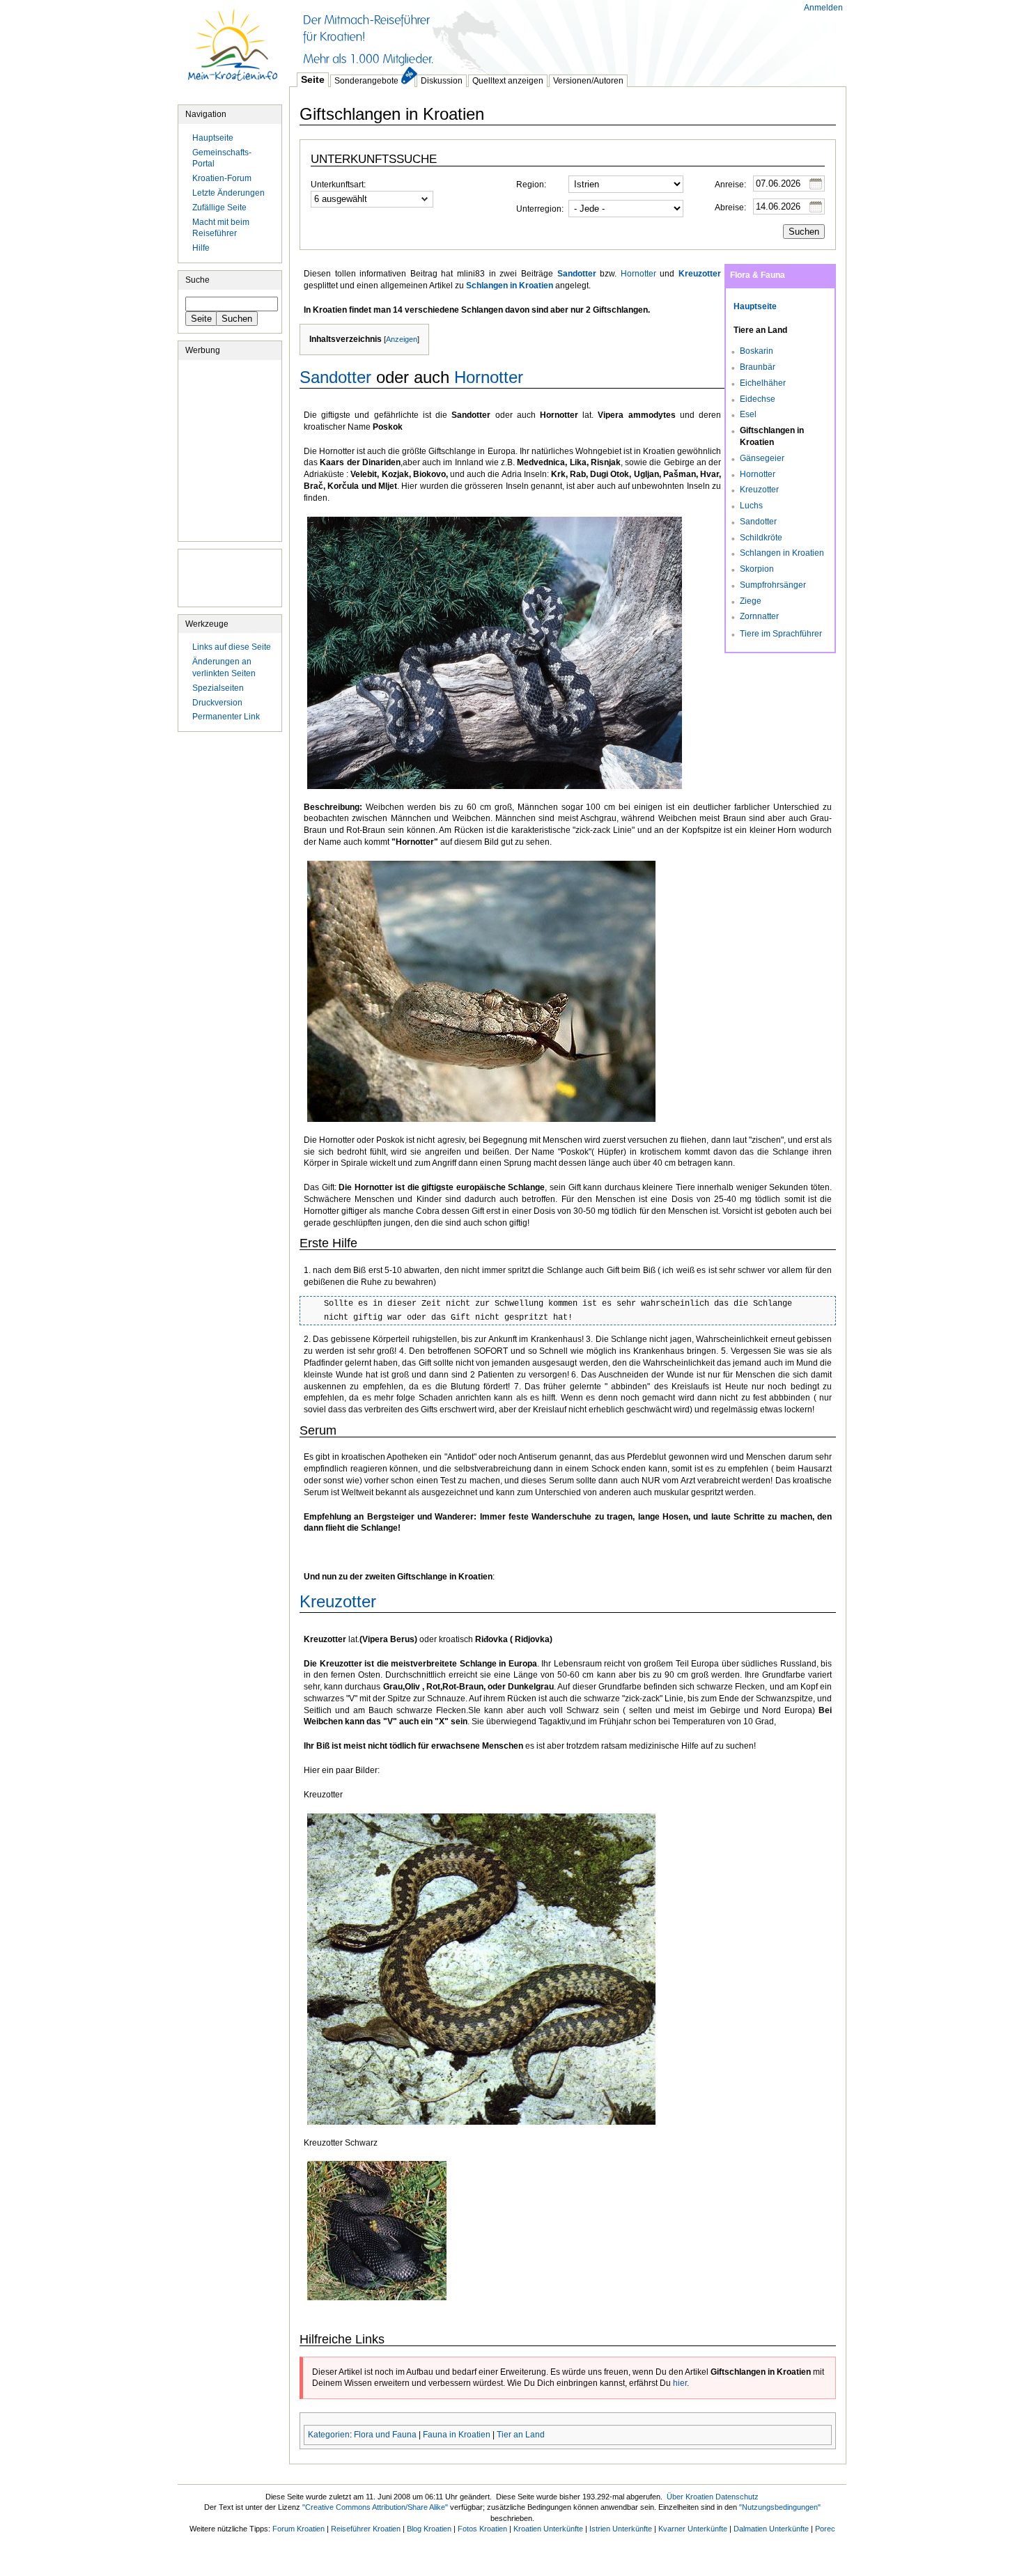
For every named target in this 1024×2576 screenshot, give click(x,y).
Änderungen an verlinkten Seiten (224, 668)
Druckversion (217, 703)
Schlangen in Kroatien (782, 553)
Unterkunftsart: (338, 185)
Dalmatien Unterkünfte (771, 2529)
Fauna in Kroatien (457, 2435)
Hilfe (201, 248)
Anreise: (730, 185)
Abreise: (730, 208)
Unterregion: (540, 209)
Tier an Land (521, 2435)
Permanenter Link (226, 717)
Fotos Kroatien (482, 2529)
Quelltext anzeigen (508, 81)
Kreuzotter (759, 490)
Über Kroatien (690, 2497)
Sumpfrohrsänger (773, 585)
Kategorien (329, 2435)
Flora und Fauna (385, 2435)
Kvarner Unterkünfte (693, 2529)
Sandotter (758, 522)
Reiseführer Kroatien (366, 2529)
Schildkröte (761, 538)
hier (680, 2383)
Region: (531, 185)
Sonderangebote (366, 81)
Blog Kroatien (429, 2529)
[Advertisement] (543, 35)
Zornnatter (759, 616)
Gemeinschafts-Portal (222, 158)
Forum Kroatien (298, 2529)
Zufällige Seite (219, 208)
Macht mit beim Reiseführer (221, 228)
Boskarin (757, 351)
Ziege (751, 601)
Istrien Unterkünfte (621, 2529)
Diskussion (442, 81)
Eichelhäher (763, 383)
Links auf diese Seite (232, 647)
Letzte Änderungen (228, 193)
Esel (748, 414)
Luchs (751, 506)
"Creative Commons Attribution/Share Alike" (375, 2507)
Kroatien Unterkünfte (548, 2529)
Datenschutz (737, 2497)
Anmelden (823, 8)
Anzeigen (402, 339)
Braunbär (758, 367)
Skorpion (757, 569)
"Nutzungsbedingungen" (780, 2507)
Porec (825, 2529)
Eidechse (758, 399)
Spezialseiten (218, 688)
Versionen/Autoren (588, 81)
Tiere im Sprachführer (781, 634)
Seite (313, 79)
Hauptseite (233, 52)
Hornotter (758, 474)
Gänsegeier (762, 458)
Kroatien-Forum (222, 178)
